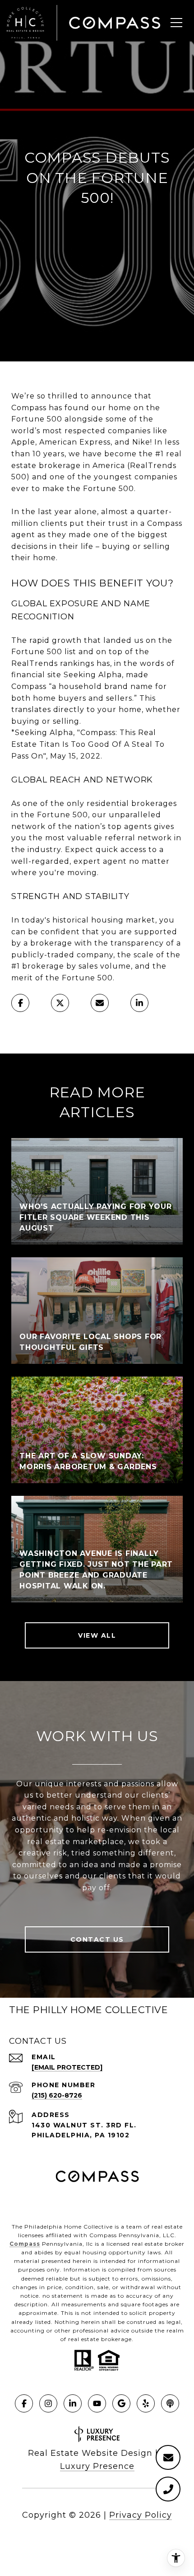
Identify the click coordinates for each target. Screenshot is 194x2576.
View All (97, 1635)
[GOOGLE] (121, 2403)
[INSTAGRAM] (48, 2403)
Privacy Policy (141, 2515)
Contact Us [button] (97, 1939)
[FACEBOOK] (24, 2403)
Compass (25, 2244)
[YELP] (146, 2403)
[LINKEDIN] (73, 2403)
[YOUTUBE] (97, 2403)
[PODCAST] (170, 2403)
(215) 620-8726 (57, 2095)
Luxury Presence (97, 2466)
